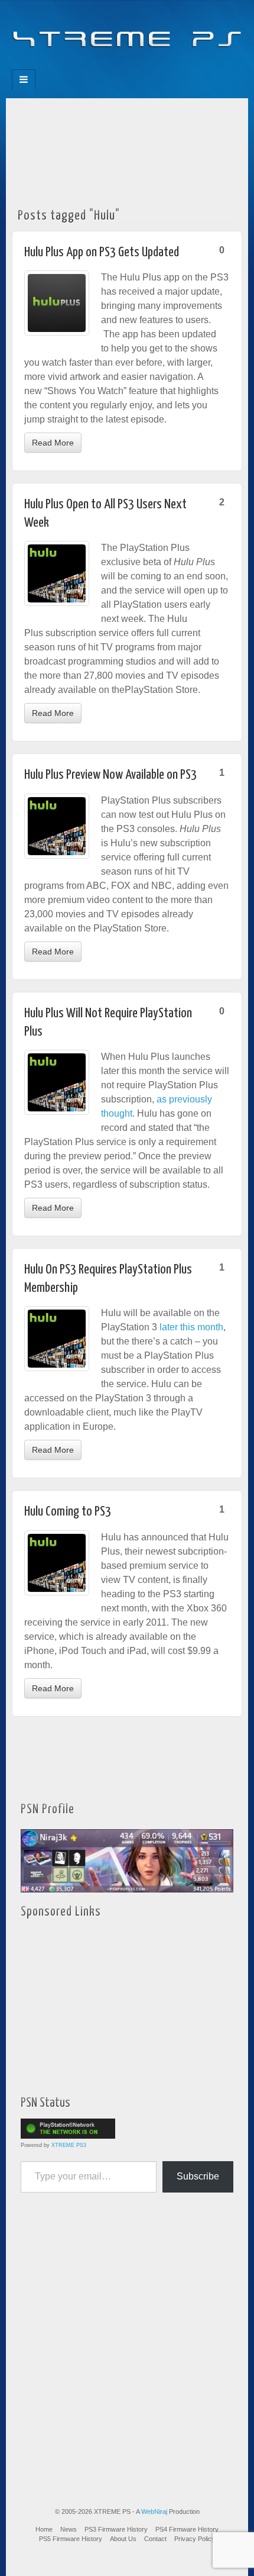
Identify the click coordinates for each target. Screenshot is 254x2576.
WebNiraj (154, 2511)
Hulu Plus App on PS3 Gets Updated (102, 252)
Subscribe (198, 2176)
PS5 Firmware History (71, 2539)
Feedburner (103, 66)
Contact (155, 2539)
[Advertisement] (127, 149)
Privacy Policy (195, 2539)
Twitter (135, 66)
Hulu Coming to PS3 (68, 1512)
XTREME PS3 (69, 2145)
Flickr (119, 66)
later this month (191, 1327)
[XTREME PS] (127, 31)
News (69, 2529)
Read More (53, 443)
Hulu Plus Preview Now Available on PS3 (110, 775)
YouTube (151, 66)
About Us (123, 2539)
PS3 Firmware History (116, 2529)
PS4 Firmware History (187, 2529)
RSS (167, 66)
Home (44, 2529)
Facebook (87, 66)
